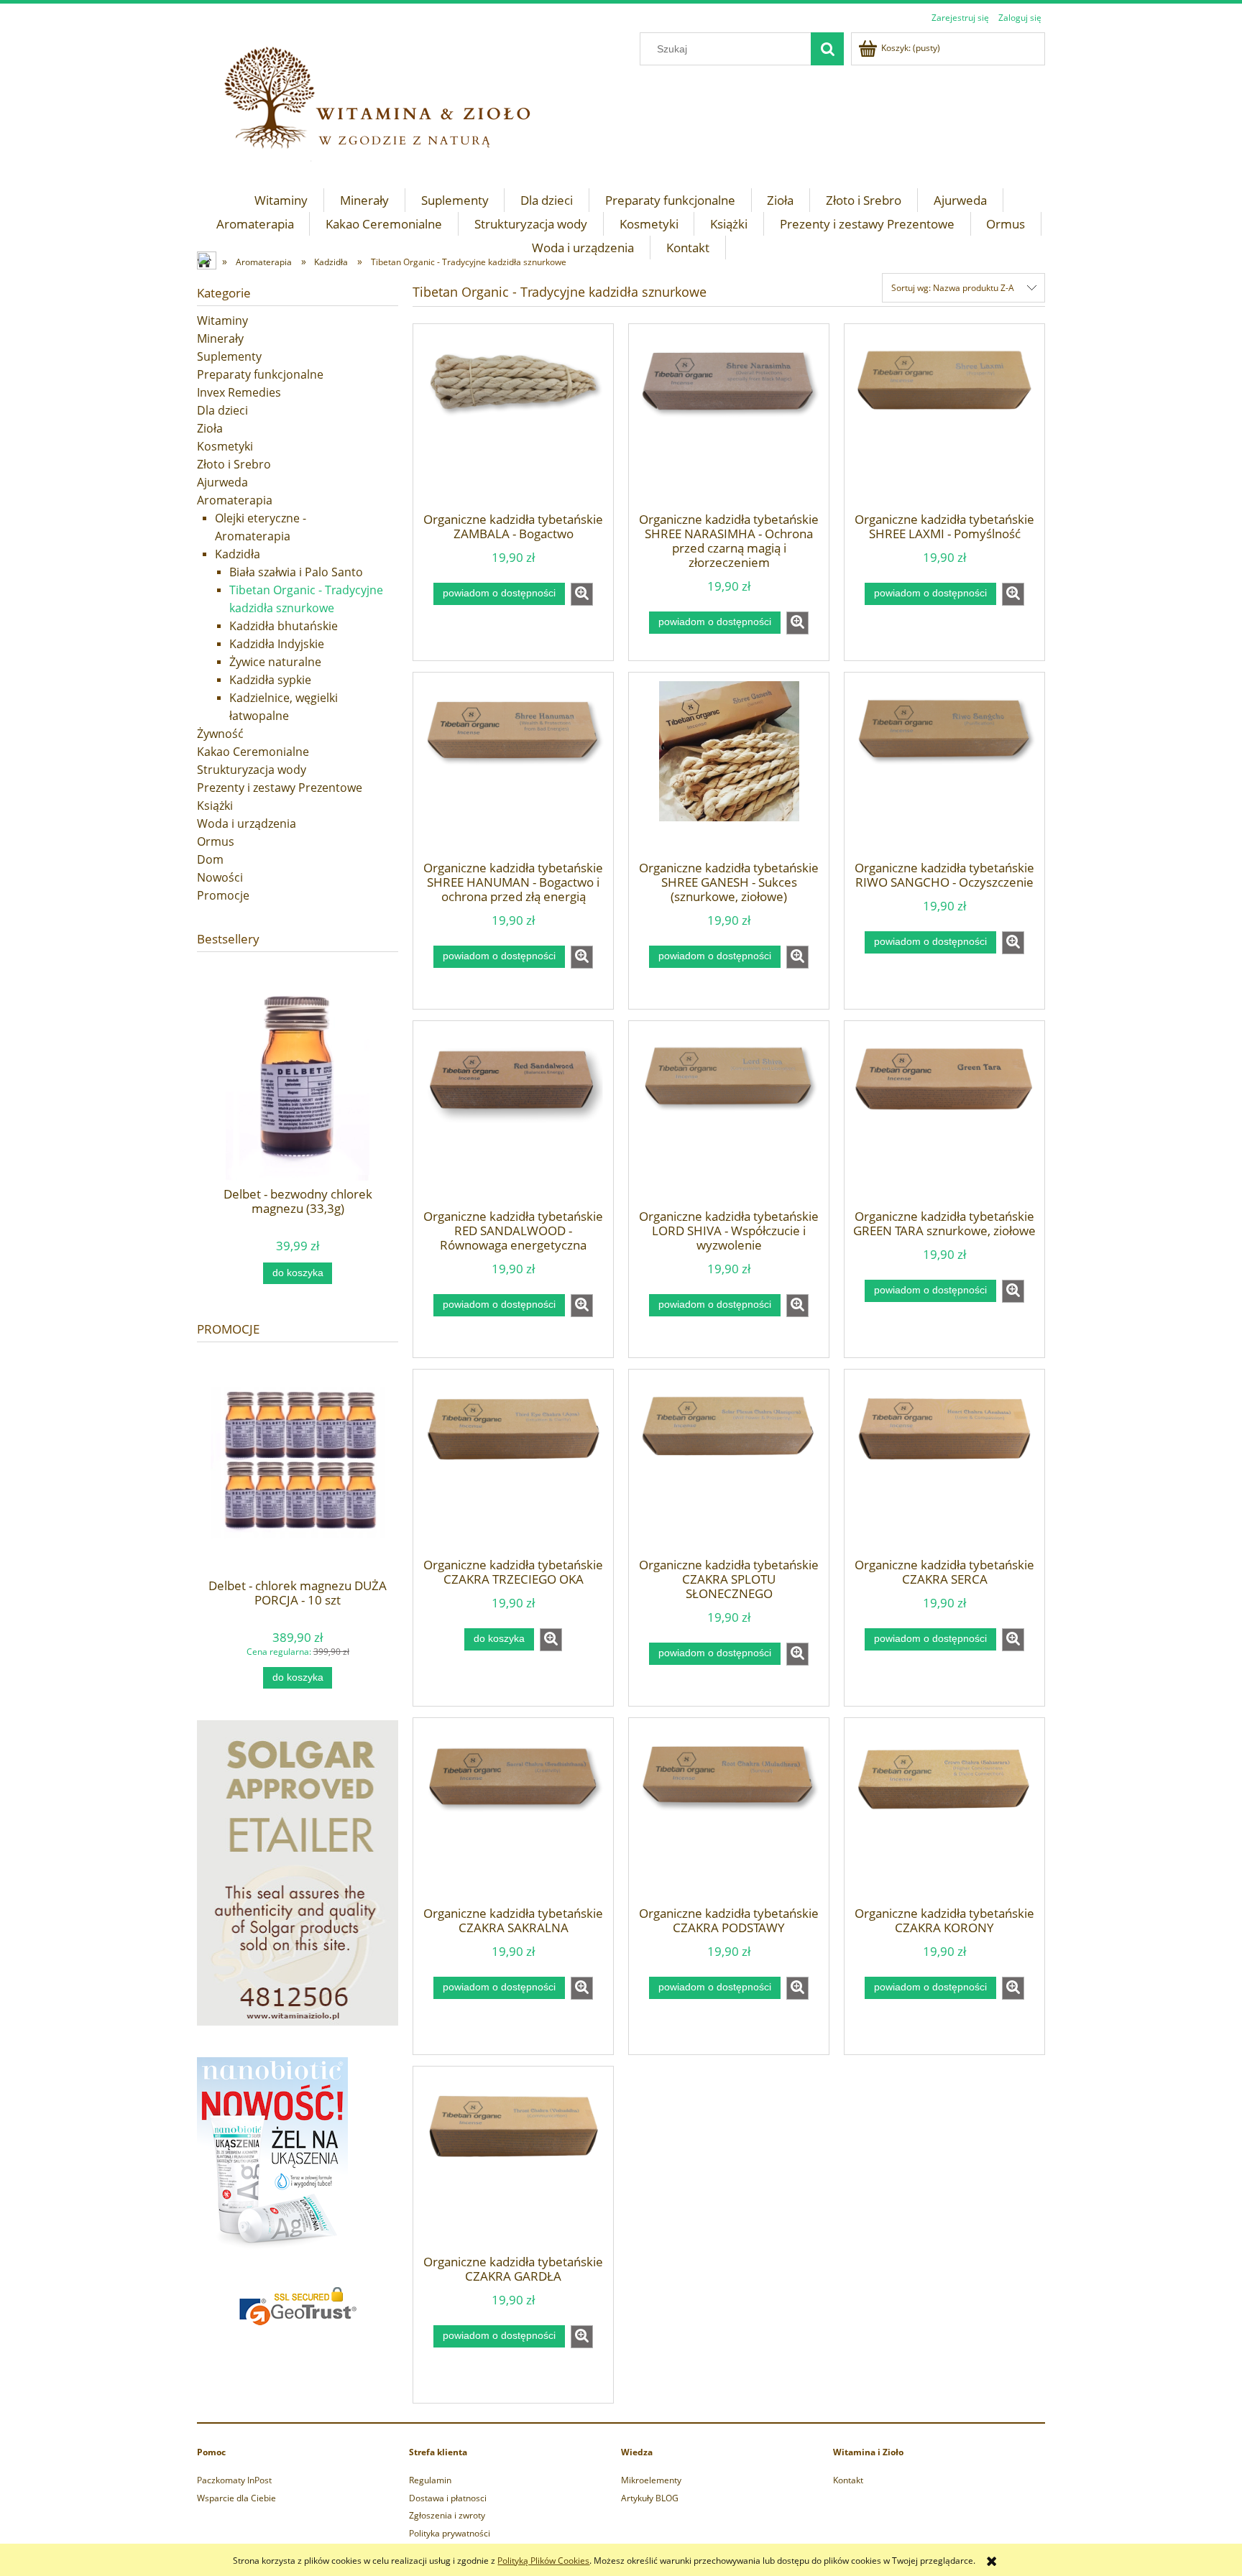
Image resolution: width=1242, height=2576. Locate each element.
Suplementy (229, 356)
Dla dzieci (222, 410)
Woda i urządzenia (247, 823)
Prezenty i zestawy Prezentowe (280, 788)
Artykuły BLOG (650, 2498)
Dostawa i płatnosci (448, 2498)
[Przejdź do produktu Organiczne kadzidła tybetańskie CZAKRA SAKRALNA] (513, 1816)
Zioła (210, 428)
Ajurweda (222, 482)
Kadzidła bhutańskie (284, 626)
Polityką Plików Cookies (543, 2561)
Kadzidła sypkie (270, 680)
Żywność (220, 734)
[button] (582, 594)
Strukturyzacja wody (252, 770)
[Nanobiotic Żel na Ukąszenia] (272, 2155)
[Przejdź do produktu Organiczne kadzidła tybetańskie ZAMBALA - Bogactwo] (513, 423)
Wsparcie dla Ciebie (236, 2498)
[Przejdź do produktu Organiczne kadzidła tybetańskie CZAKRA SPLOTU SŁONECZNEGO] (729, 1468)
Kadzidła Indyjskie (277, 644)
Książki (215, 805)
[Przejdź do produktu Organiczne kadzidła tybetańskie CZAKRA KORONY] (944, 1816)
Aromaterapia (235, 500)
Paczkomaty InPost (234, 2480)
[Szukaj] (827, 49)
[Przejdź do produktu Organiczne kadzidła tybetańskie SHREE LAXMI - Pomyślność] (944, 423)
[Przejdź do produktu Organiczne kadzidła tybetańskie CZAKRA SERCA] (944, 1468)
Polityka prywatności (450, 2533)
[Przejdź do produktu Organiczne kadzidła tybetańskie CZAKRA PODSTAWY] (729, 1816)
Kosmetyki (225, 446)
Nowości (220, 877)
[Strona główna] (208, 262)
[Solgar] (298, 1872)
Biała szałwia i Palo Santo (296, 572)
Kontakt (848, 2480)
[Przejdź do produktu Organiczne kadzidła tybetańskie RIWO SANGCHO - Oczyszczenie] (944, 771)
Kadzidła (238, 554)
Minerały (220, 338)
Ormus (216, 841)
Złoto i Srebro (234, 464)
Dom (210, 859)
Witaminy (222, 320)
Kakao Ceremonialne (253, 752)
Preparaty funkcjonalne (260, 374)
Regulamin (430, 2480)
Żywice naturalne (275, 662)
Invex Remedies (239, 392)
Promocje (223, 895)
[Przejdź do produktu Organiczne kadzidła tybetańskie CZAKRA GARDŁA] (513, 2165)
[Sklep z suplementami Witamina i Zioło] (391, 102)
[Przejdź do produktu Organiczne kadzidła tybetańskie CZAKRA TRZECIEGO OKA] (513, 1468)
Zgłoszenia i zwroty (447, 2515)
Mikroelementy (651, 2480)
